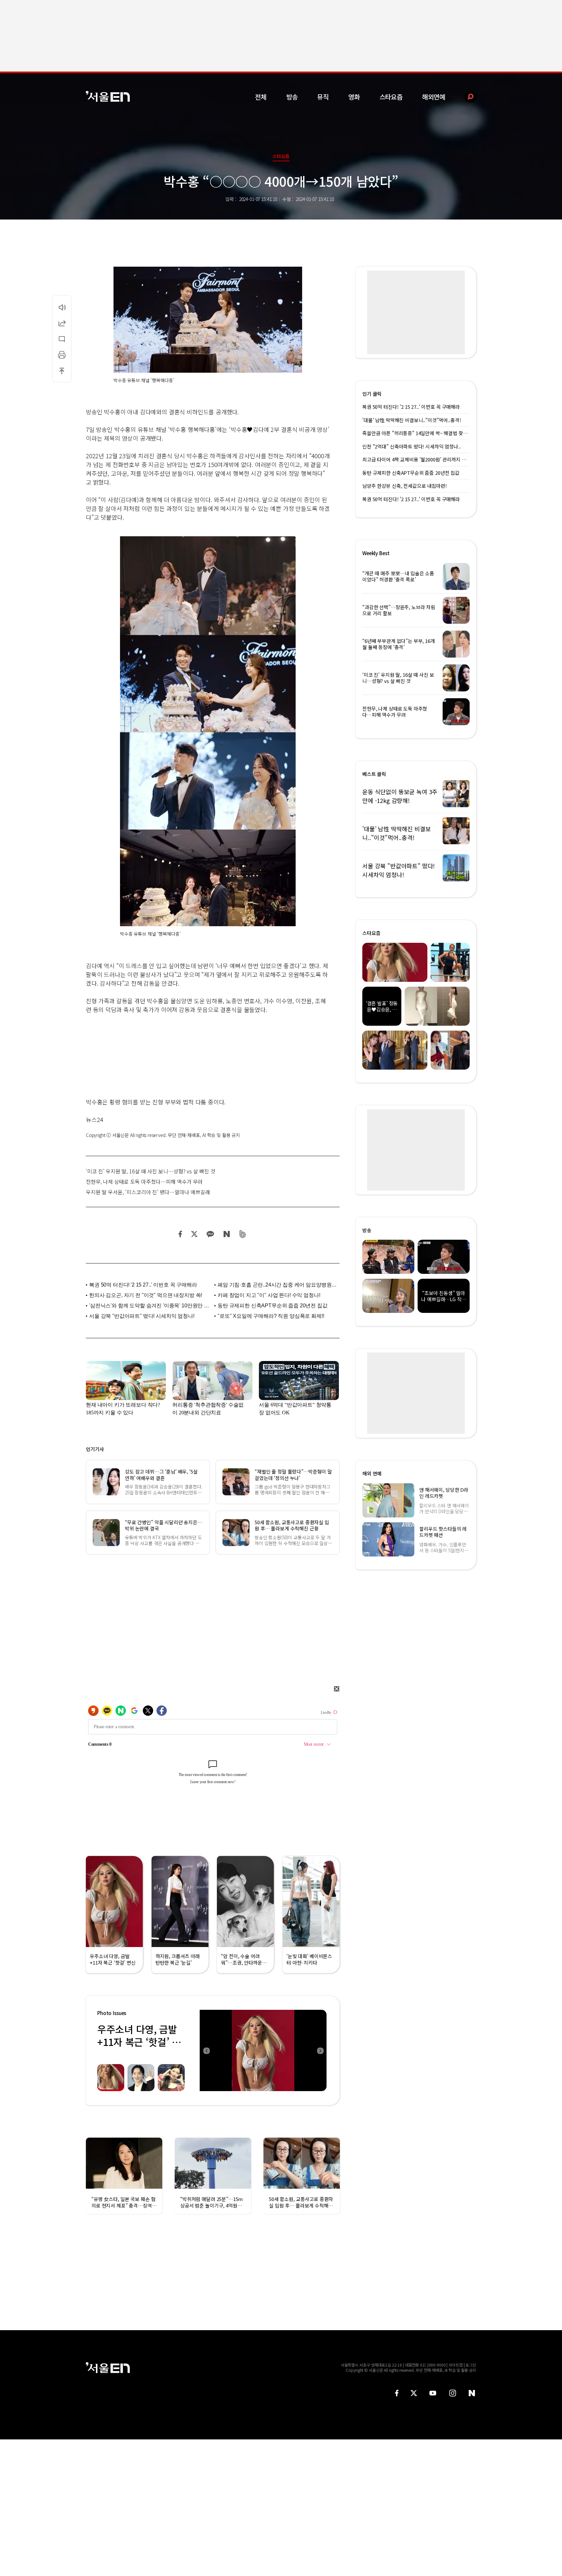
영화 (354, 97)
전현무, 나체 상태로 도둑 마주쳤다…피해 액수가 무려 (144, 1181)
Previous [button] (206, 2050)
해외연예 (434, 97)
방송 (292, 97)
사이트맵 (456, 2365)
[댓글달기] (62, 339)
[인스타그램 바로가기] (453, 2393)
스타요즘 (391, 97)
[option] (263, 2050)
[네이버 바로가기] (472, 2393)
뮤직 (323, 97)
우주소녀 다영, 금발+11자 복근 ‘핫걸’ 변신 (139, 2042)
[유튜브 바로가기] (433, 2393)
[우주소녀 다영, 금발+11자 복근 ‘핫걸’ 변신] (263, 2050)
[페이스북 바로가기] (397, 2393)
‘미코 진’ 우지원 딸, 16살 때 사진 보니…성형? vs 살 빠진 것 (151, 1171)
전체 (261, 97)
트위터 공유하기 (194, 1234)
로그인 (471, 2365)
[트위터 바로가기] (414, 2393)
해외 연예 (372, 1473)
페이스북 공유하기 (181, 1234)
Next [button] (320, 2050)
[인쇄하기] (62, 355)
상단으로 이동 (62, 371)
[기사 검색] (466, 97)
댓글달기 (62, 339)
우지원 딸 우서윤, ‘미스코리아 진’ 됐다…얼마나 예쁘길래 (148, 1192)
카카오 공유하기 (210, 1234)
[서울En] (108, 96)
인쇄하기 (62, 355)
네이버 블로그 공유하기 (227, 1234)
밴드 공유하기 (243, 1234)
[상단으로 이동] (62, 371)
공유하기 (62, 323)
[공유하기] (62, 323)
